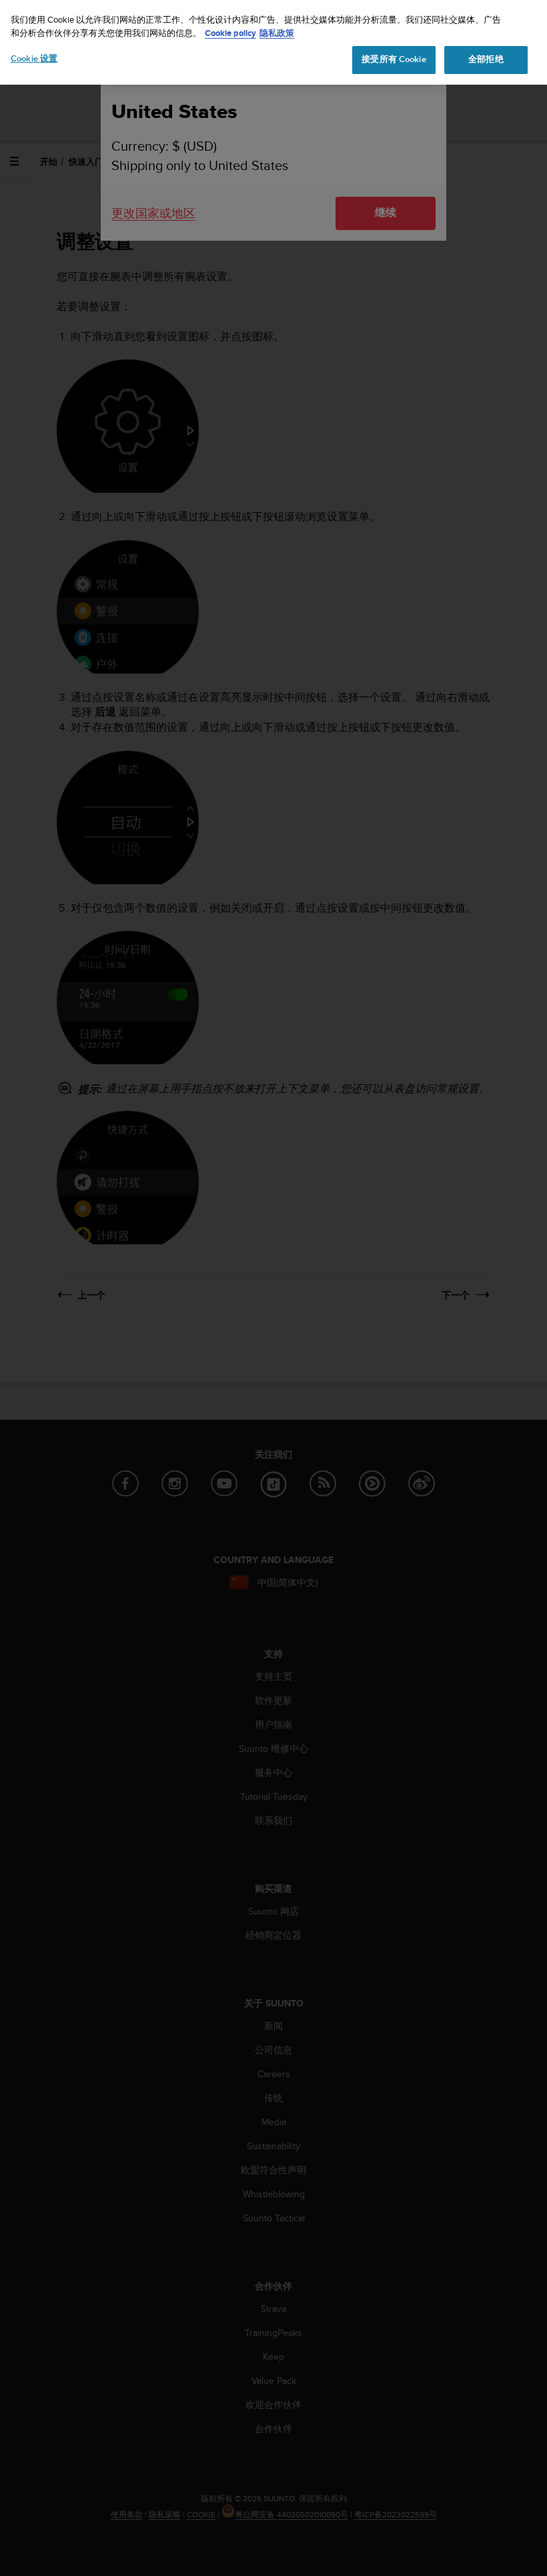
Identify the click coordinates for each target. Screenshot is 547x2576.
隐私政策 (277, 33)
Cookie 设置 (34, 59)
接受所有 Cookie (394, 59)
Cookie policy (230, 33)
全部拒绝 (486, 59)
